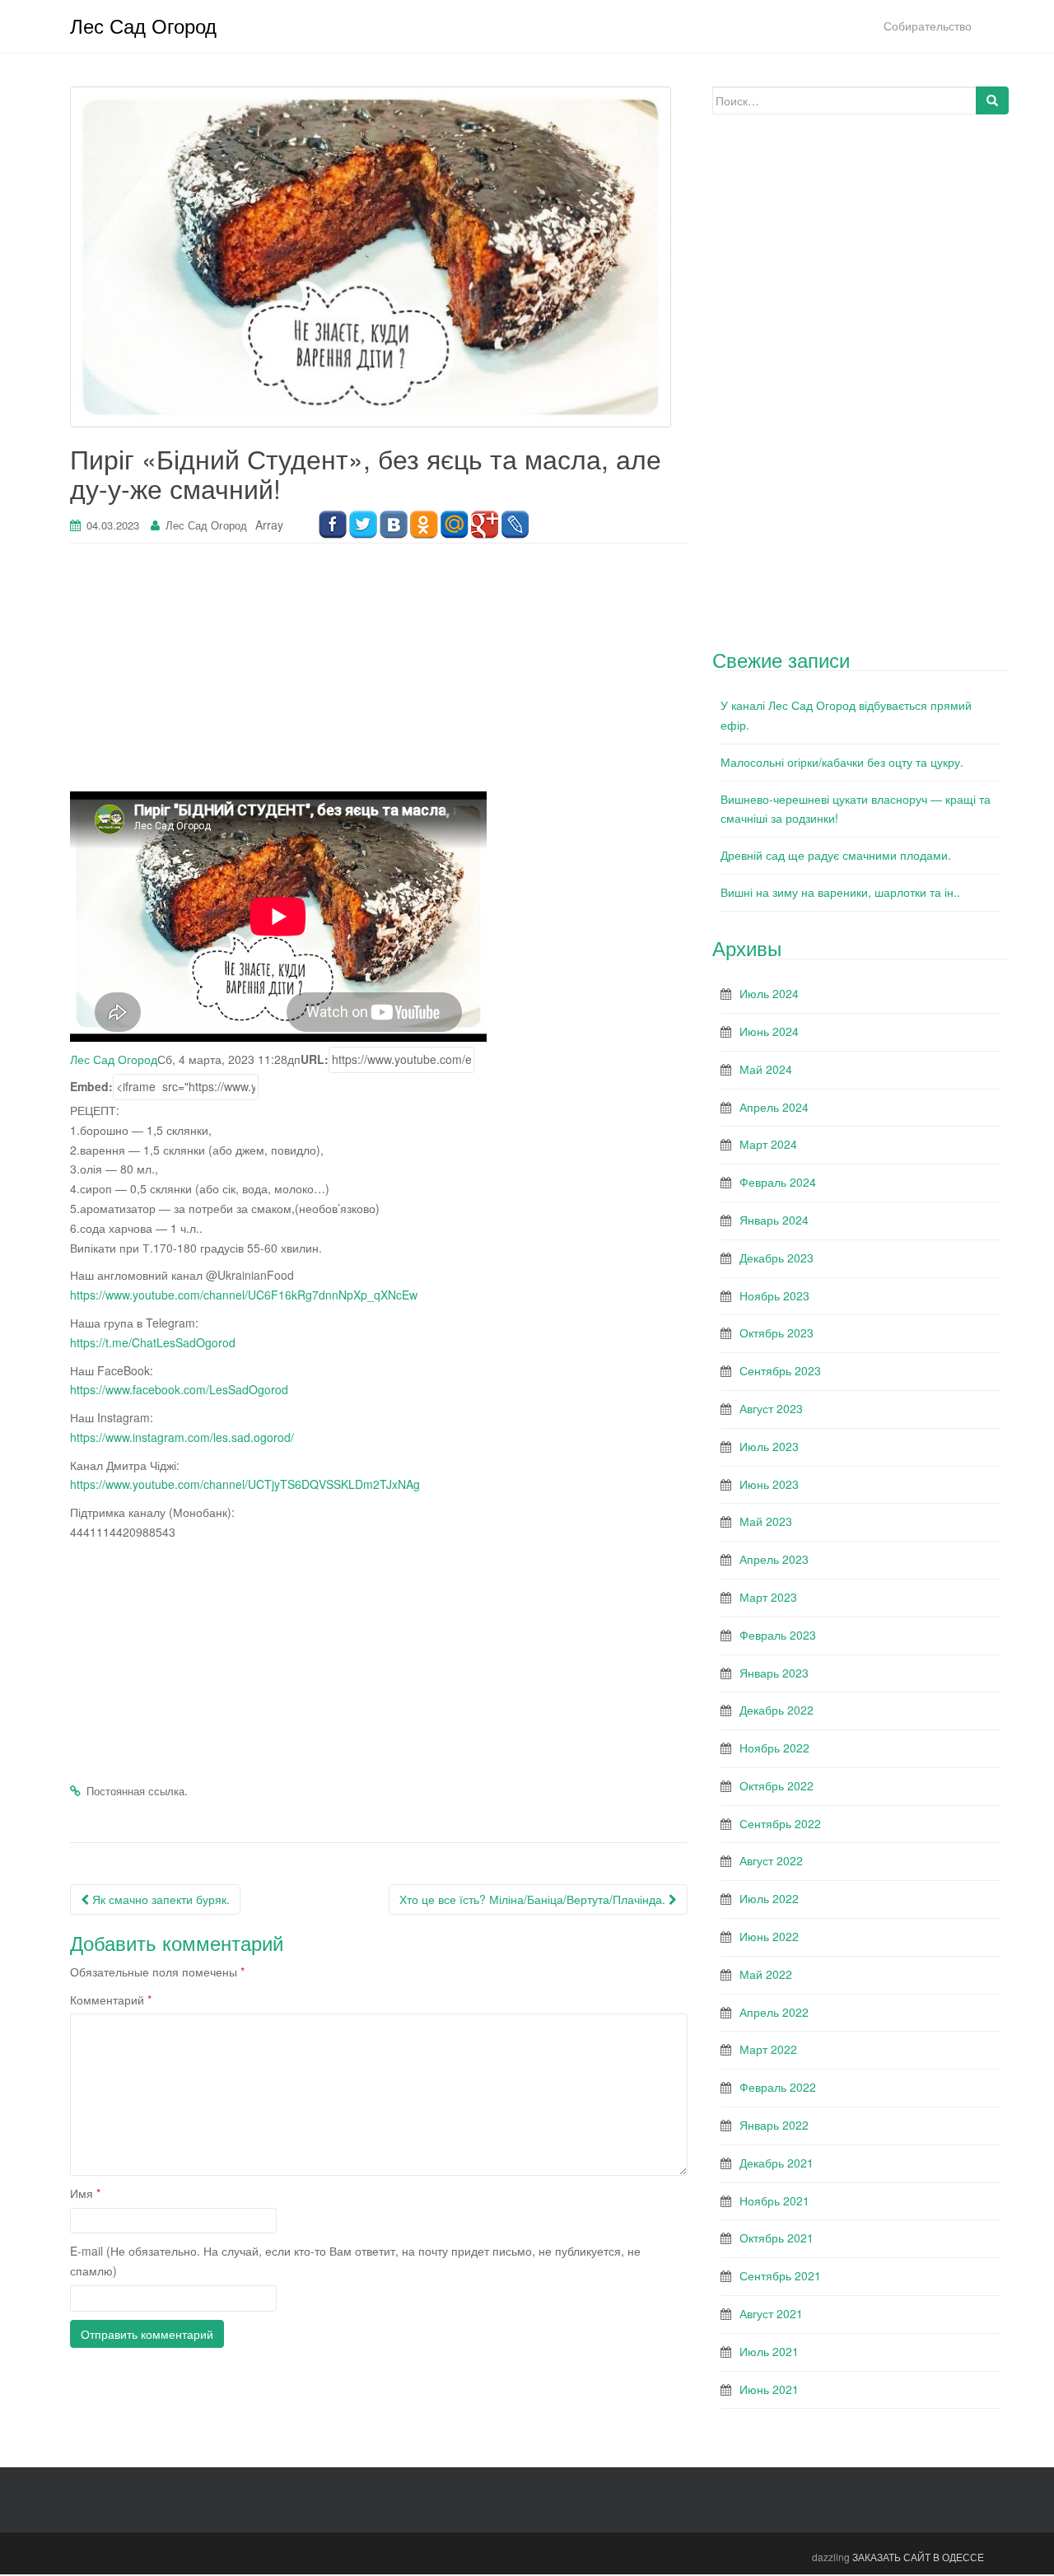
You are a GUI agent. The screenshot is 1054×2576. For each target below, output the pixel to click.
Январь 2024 (774, 1220)
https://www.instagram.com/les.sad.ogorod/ (182, 1437)
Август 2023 (771, 1408)
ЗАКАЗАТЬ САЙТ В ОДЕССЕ (918, 2557)
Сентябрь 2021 (780, 2275)
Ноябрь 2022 (774, 1748)
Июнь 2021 (769, 2389)
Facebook (332, 525)
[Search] (992, 100)
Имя (85, 2193)
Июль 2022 (769, 1898)
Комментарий (111, 2000)
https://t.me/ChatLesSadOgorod (153, 1342)
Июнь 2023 (769, 1484)
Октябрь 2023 (777, 1332)
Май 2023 (766, 1521)
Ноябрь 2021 (774, 2200)
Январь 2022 (774, 2125)
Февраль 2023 (778, 1635)
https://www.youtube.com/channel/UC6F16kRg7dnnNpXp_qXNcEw (244, 1295)
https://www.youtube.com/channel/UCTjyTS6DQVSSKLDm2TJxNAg (245, 1484)
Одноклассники (424, 525)
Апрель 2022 (774, 2012)
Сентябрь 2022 (780, 1823)
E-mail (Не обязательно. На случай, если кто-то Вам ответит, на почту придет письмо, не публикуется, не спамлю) (355, 2261)
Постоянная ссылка (135, 1791)
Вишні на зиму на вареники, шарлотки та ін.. (840, 892)
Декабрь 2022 (777, 1710)
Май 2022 (766, 1974)
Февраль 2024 (778, 1182)
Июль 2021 (769, 2351)
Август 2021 (771, 2313)
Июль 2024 (769, 993)
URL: (315, 1059)
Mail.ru (454, 525)
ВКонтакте (393, 525)
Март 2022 (768, 2049)
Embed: (91, 1086)
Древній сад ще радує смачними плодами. (836, 855)
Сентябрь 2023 (780, 1370)
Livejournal (515, 525)
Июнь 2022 (769, 1936)
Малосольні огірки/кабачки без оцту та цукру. (842, 762)
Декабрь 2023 (777, 1258)
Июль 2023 (769, 1446)
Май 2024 (766, 1069)
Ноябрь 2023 (774, 1295)
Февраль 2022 (778, 2087)
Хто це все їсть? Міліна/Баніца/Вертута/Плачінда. (534, 1899)
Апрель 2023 (774, 1559)
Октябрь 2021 (777, 2238)
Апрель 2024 (774, 1107)
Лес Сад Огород (143, 25)
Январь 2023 (774, 1673)
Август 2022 (771, 1860)
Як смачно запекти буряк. (159, 1899)
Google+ (485, 525)
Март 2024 (768, 1144)
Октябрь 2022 (777, 1785)
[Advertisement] (379, 676)
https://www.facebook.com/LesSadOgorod (179, 1389)
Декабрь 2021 (777, 2163)
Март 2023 (768, 1597)
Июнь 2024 (769, 1031)
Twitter (363, 525)
